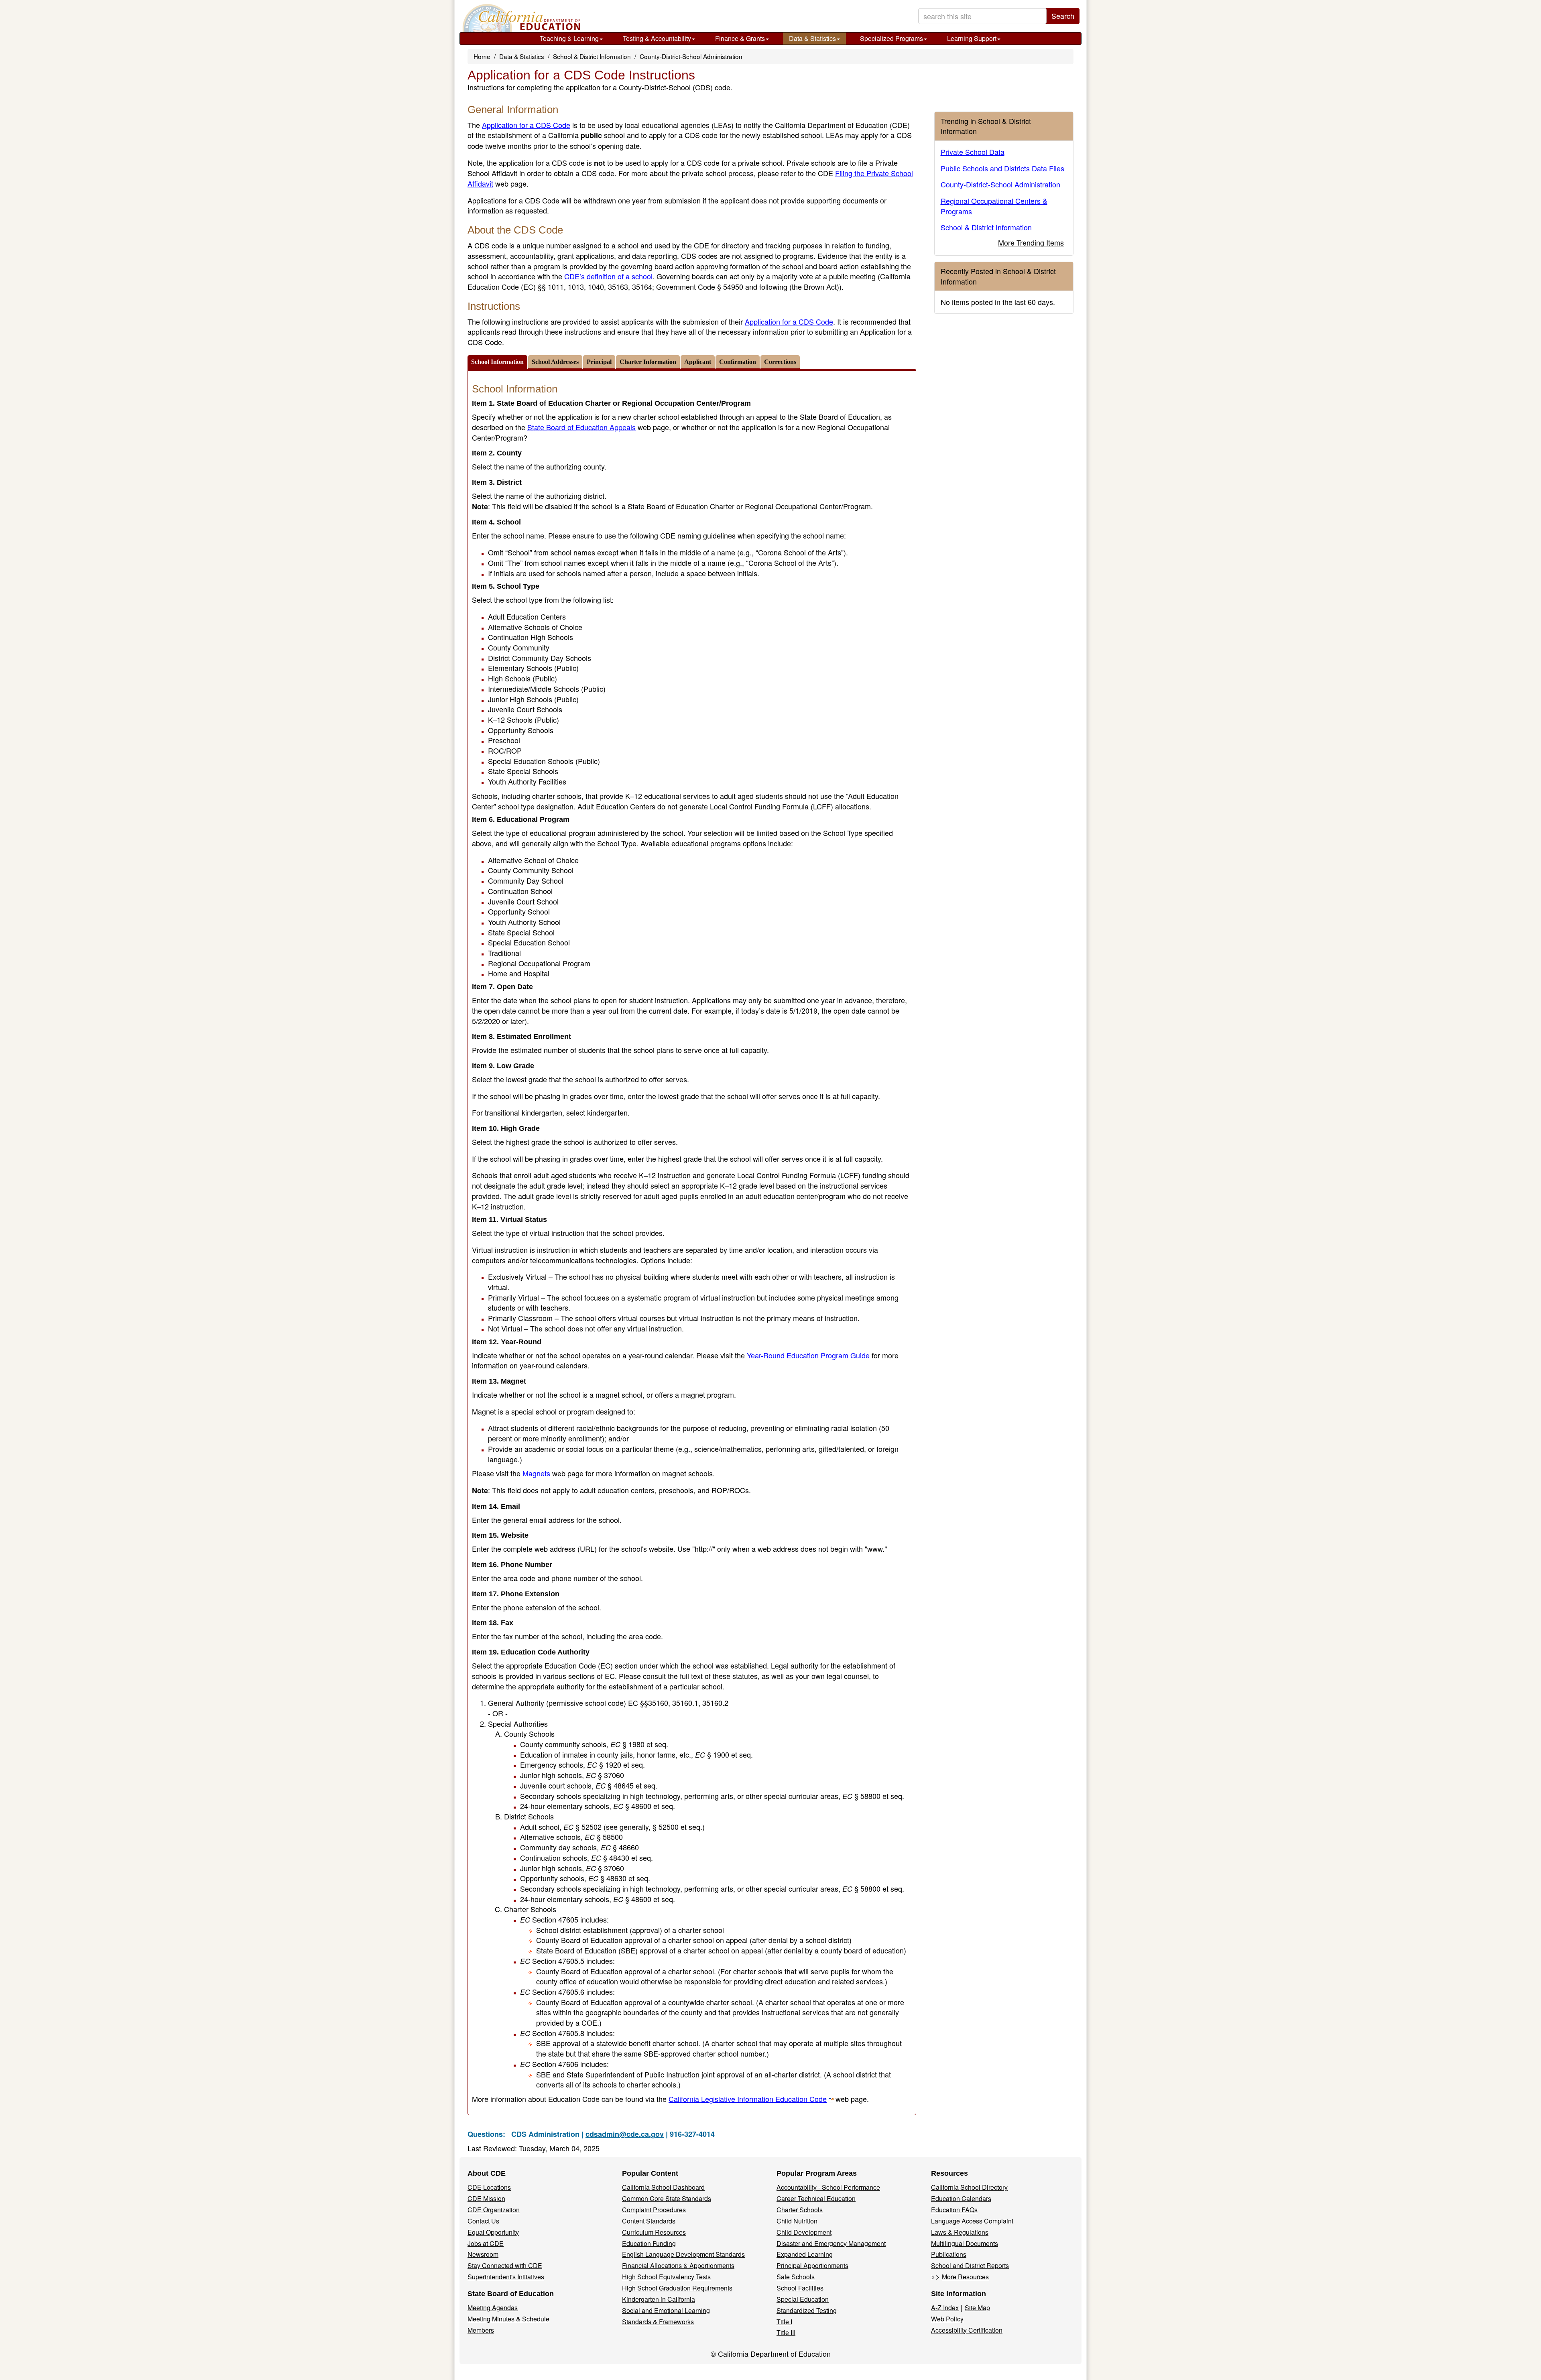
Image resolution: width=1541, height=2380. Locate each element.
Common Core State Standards (667, 2198)
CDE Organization (494, 2210)
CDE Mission (486, 2198)
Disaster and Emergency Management (831, 2243)
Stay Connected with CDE (505, 2265)
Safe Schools (796, 2277)
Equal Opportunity (493, 2232)
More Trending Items (1031, 242)
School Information (497, 362)
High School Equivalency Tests (666, 2277)
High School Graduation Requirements (677, 2288)
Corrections (780, 362)
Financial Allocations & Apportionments (678, 2265)
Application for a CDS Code (526, 125)
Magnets (536, 1473)
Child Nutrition (797, 2221)
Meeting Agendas (493, 2308)
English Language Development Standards (683, 2254)
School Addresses (555, 362)
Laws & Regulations (960, 2232)
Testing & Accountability (657, 38)
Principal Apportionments (812, 2265)
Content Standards (649, 2221)
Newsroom (483, 2254)
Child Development (804, 2232)
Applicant (698, 362)
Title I (784, 2322)
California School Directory (969, 2187)
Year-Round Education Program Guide (808, 1355)
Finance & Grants (740, 38)
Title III (786, 2332)
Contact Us (483, 2221)
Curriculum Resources (654, 2232)
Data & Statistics (812, 38)
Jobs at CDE (486, 2243)
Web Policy (947, 2319)
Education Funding (649, 2243)
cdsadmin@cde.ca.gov (625, 2134)
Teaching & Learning (569, 38)
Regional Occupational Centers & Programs (994, 206)
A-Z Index (945, 2308)
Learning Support (972, 38)
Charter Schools (800, 2210)
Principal (599, 362)
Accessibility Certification (967, 2330)
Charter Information (648, 362)
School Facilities (800, 2288)
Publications (949, 2254)
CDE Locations (489, 2187)
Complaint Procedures (654, 2210)
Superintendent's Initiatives (506, 2277)
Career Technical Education (816, 2198)
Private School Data (973, 152)
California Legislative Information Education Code (748, 2099)
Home (482, 56)
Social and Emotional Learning (666, 2310)
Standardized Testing (807, 2310)
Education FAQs (954, 2210)
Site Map (977, 2308)
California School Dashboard (663, 2187)
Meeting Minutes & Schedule (508, 2319)
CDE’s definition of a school (608, 276)
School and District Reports (970, 2265)
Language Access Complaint (972, 2221)
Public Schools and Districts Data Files (1002, 168)
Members (481, 2330)
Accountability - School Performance (828, 2187)
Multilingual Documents (965, 2243)
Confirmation (738, 362)
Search (1063, 16)
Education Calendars (961, 2198)
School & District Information (592, 56)
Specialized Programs (891, 38)
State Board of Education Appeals (581, 427)
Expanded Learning (805, 2254)
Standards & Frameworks (658, 2322)
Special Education (803, 2299)
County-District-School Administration (691, 56)
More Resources (965, 2277)
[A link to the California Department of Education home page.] (520, 18)
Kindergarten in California (659, 2299)
